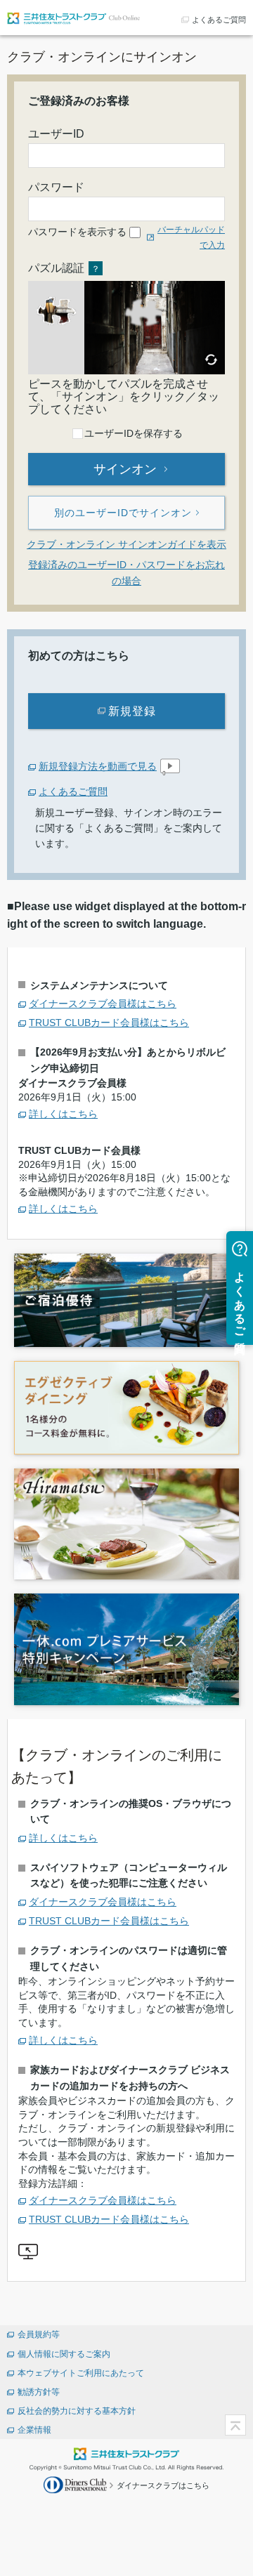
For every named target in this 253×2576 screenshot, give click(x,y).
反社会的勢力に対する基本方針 (77, 2411)
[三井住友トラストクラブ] (126, 2453)
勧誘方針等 (39, 2392)
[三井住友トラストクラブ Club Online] (74, 17)
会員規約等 (39, 2334)
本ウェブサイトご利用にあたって (81, 2373)
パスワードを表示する (77, 232)
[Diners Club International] (77, 2484)
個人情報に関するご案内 (64, 2354)
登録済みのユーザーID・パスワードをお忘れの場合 (126, 572)
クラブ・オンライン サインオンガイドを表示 (126, 544)
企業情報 (34, 2430)
